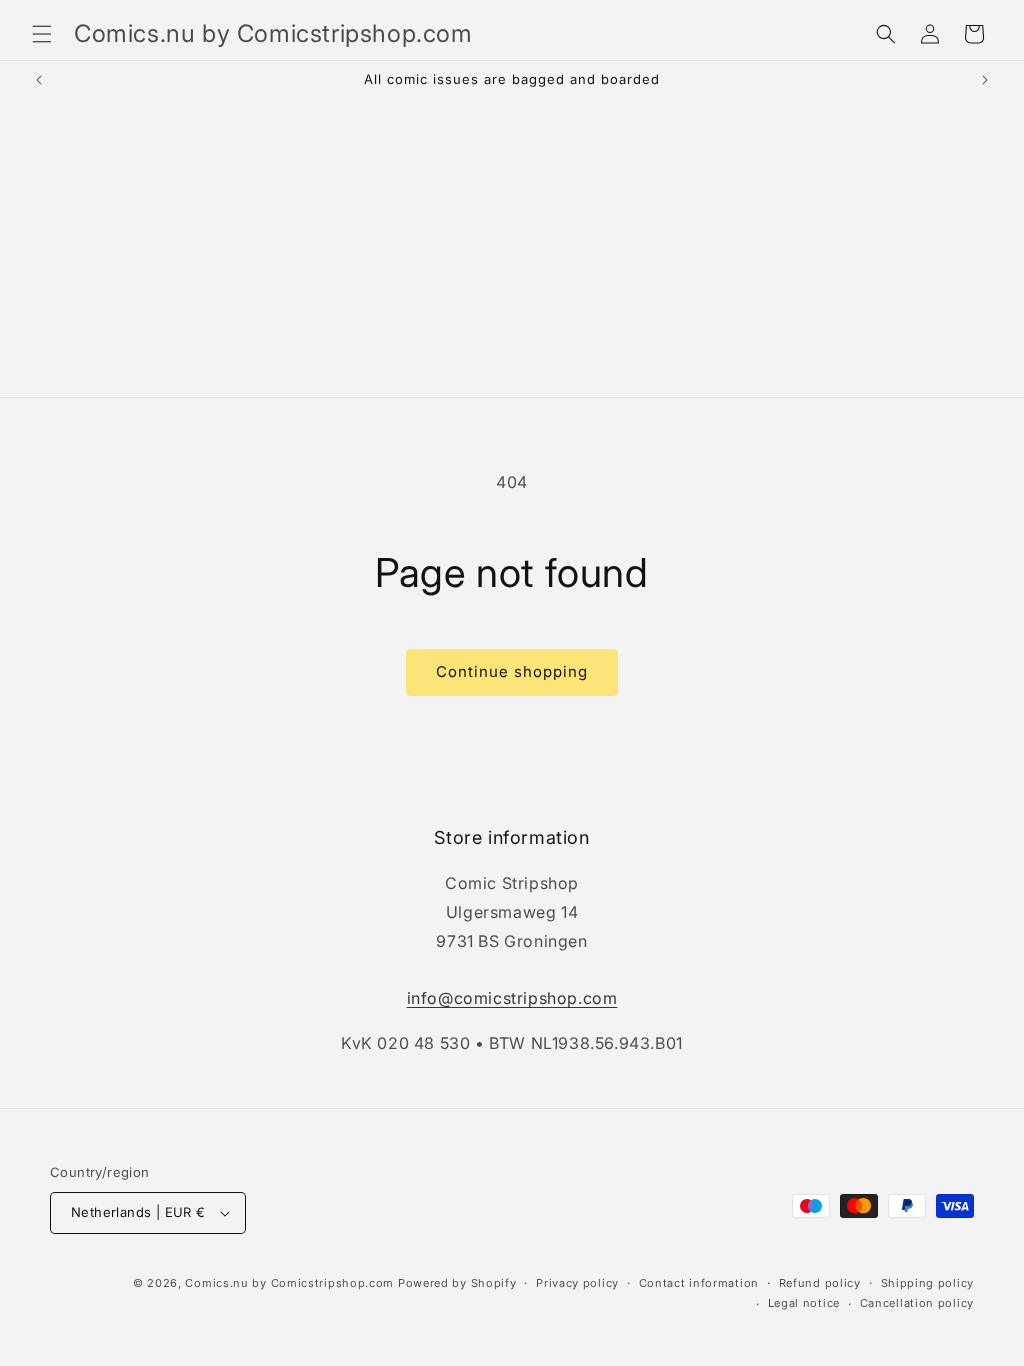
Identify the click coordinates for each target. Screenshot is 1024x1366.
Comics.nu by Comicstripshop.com (289, 1283)
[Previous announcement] (39, 80)
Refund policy (820, 1283)
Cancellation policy (917, 1303)
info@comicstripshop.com (512, 998)
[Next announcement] (985, 80)
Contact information (699, 1283)
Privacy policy (577, 1283)
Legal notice (804, 1303)
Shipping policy (928, 1283)
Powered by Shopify (457, 1283)
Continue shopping (512, 671)
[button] (42, 34)
